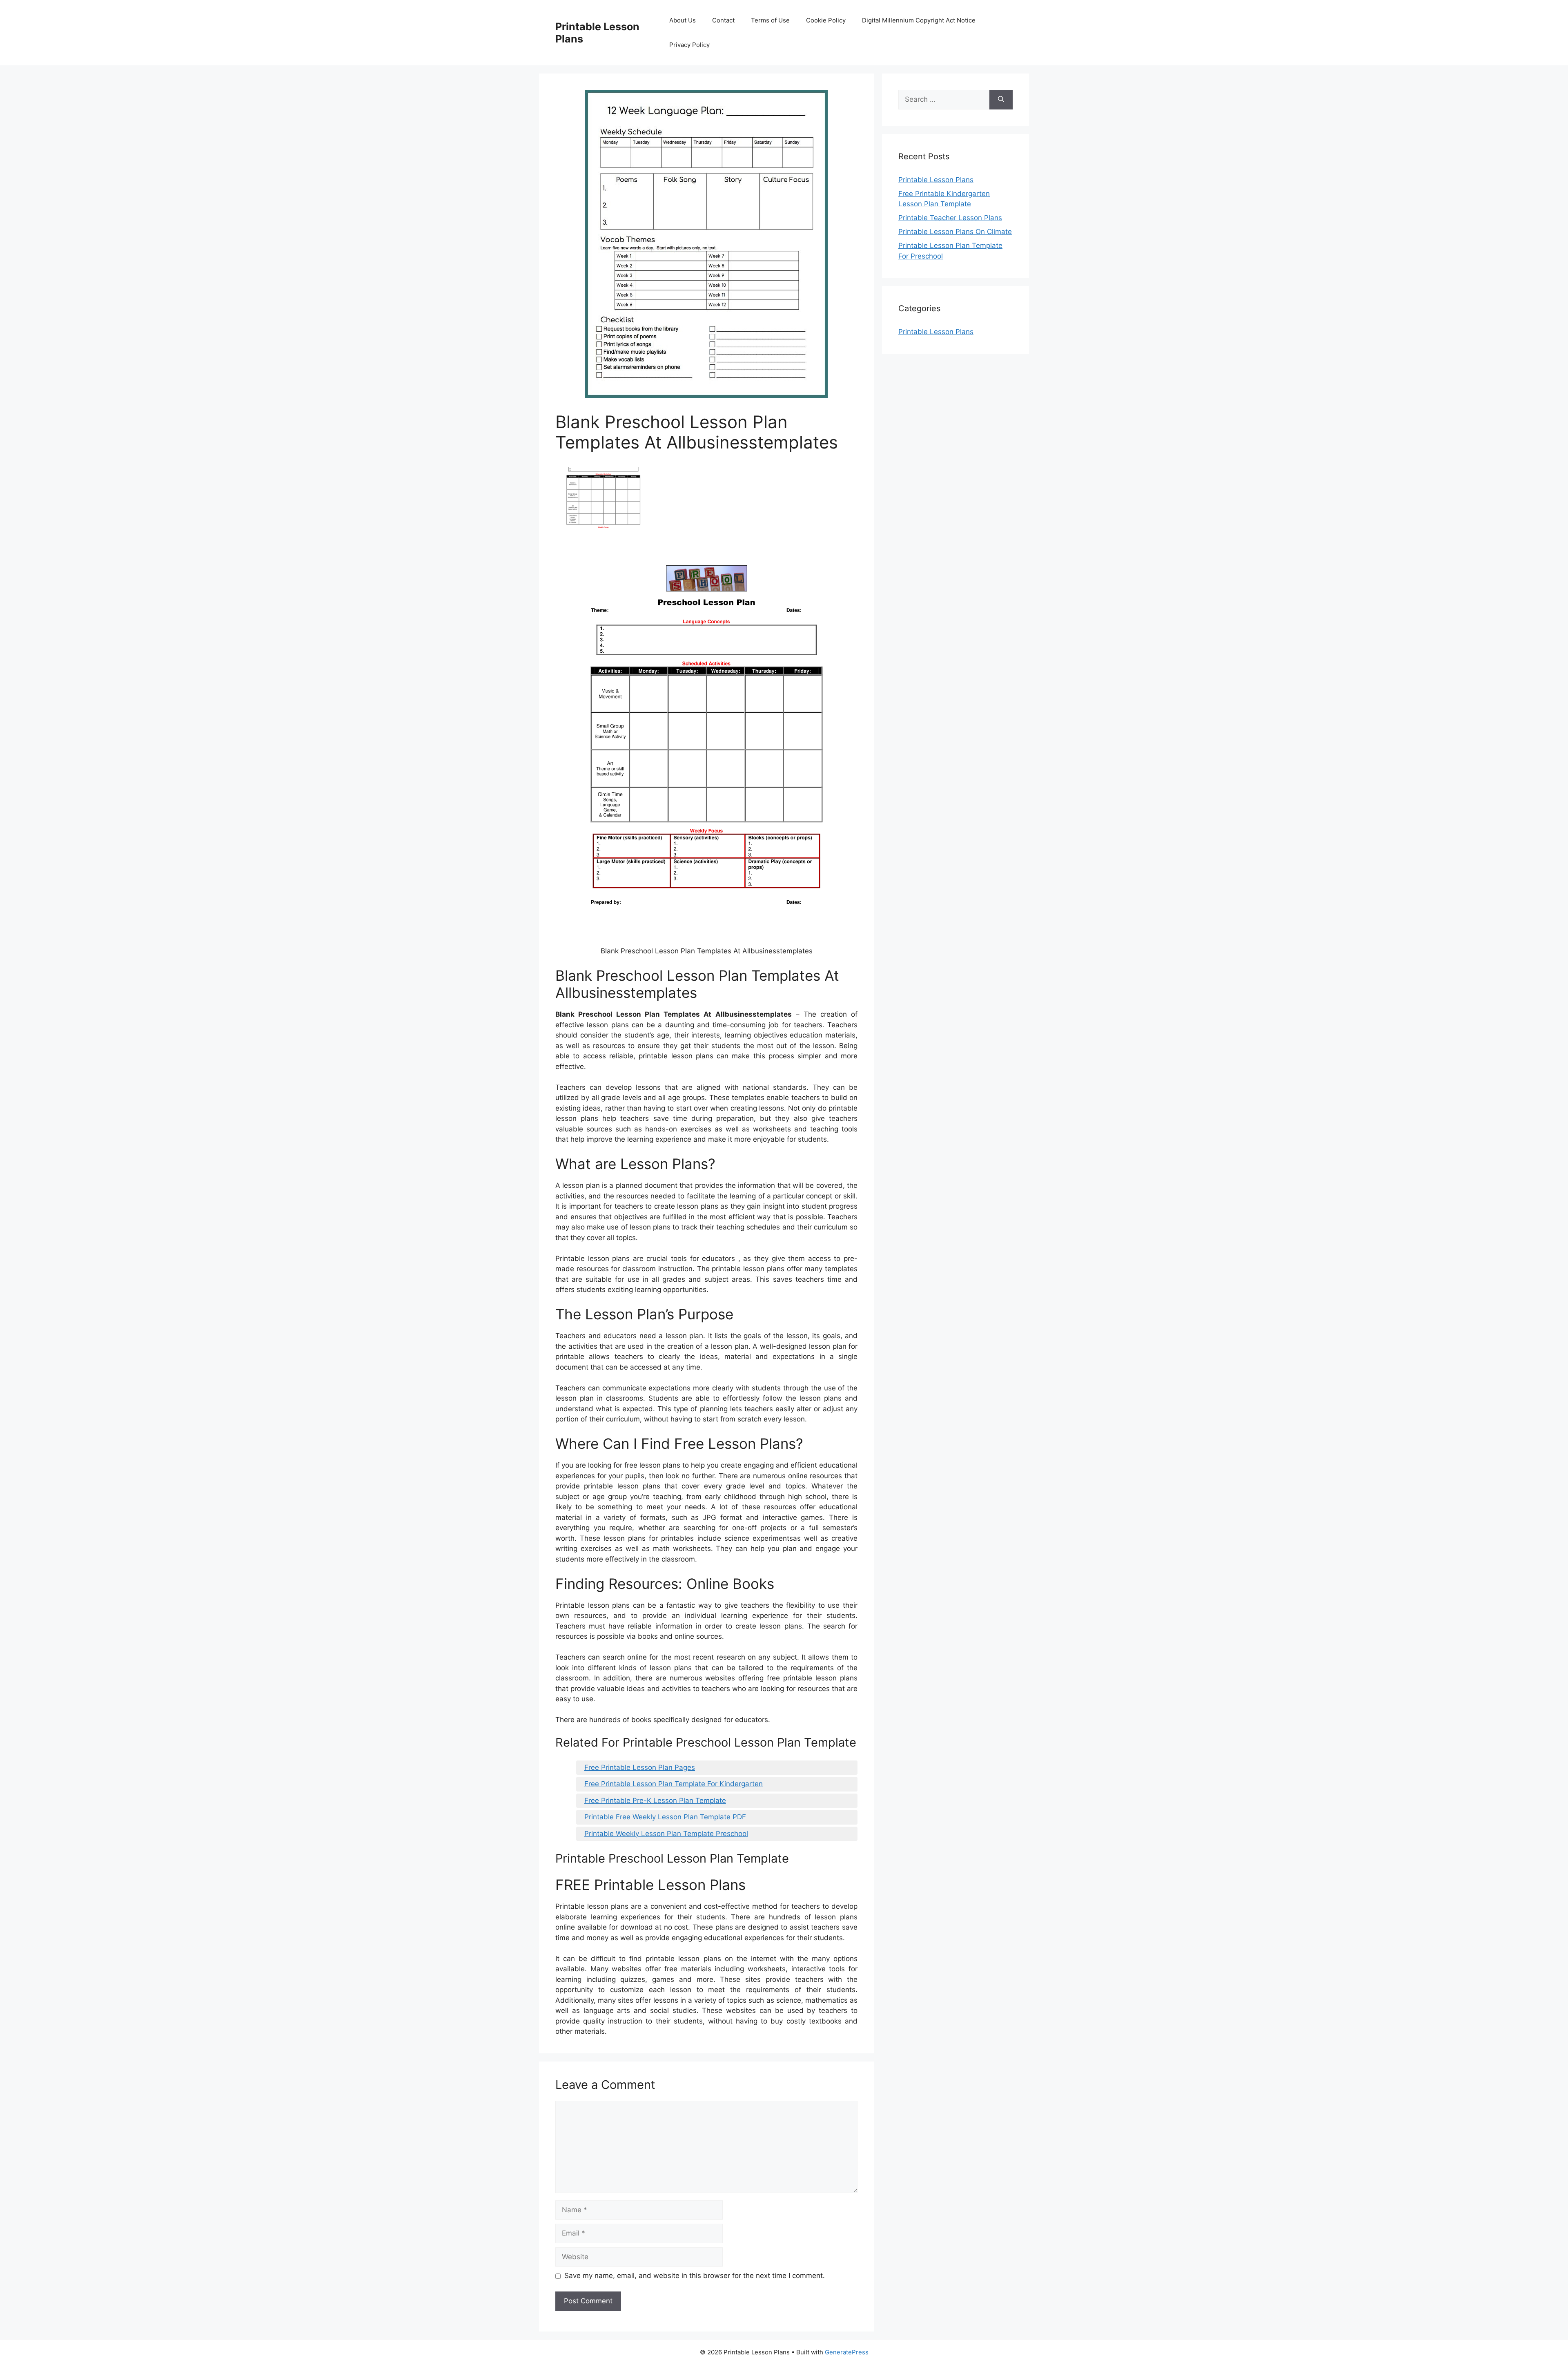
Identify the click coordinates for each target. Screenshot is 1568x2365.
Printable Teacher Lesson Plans (950, 218)
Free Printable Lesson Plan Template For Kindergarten (674, 1784)
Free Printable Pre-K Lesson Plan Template (655, 1801)
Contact (723, 20)
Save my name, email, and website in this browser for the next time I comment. (695, 2276)
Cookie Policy (826, 20)
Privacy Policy (689, 45)
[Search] (1001, 100)
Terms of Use (770, 20)
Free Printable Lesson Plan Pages (640, 1767)
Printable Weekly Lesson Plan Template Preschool (666, 1834)
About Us (683, 20)
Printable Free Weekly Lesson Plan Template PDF (665, 1817)
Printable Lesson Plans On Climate (955, 232)
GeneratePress (847, 2352)
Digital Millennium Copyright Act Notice (919, 20)
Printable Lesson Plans (936, 180)
